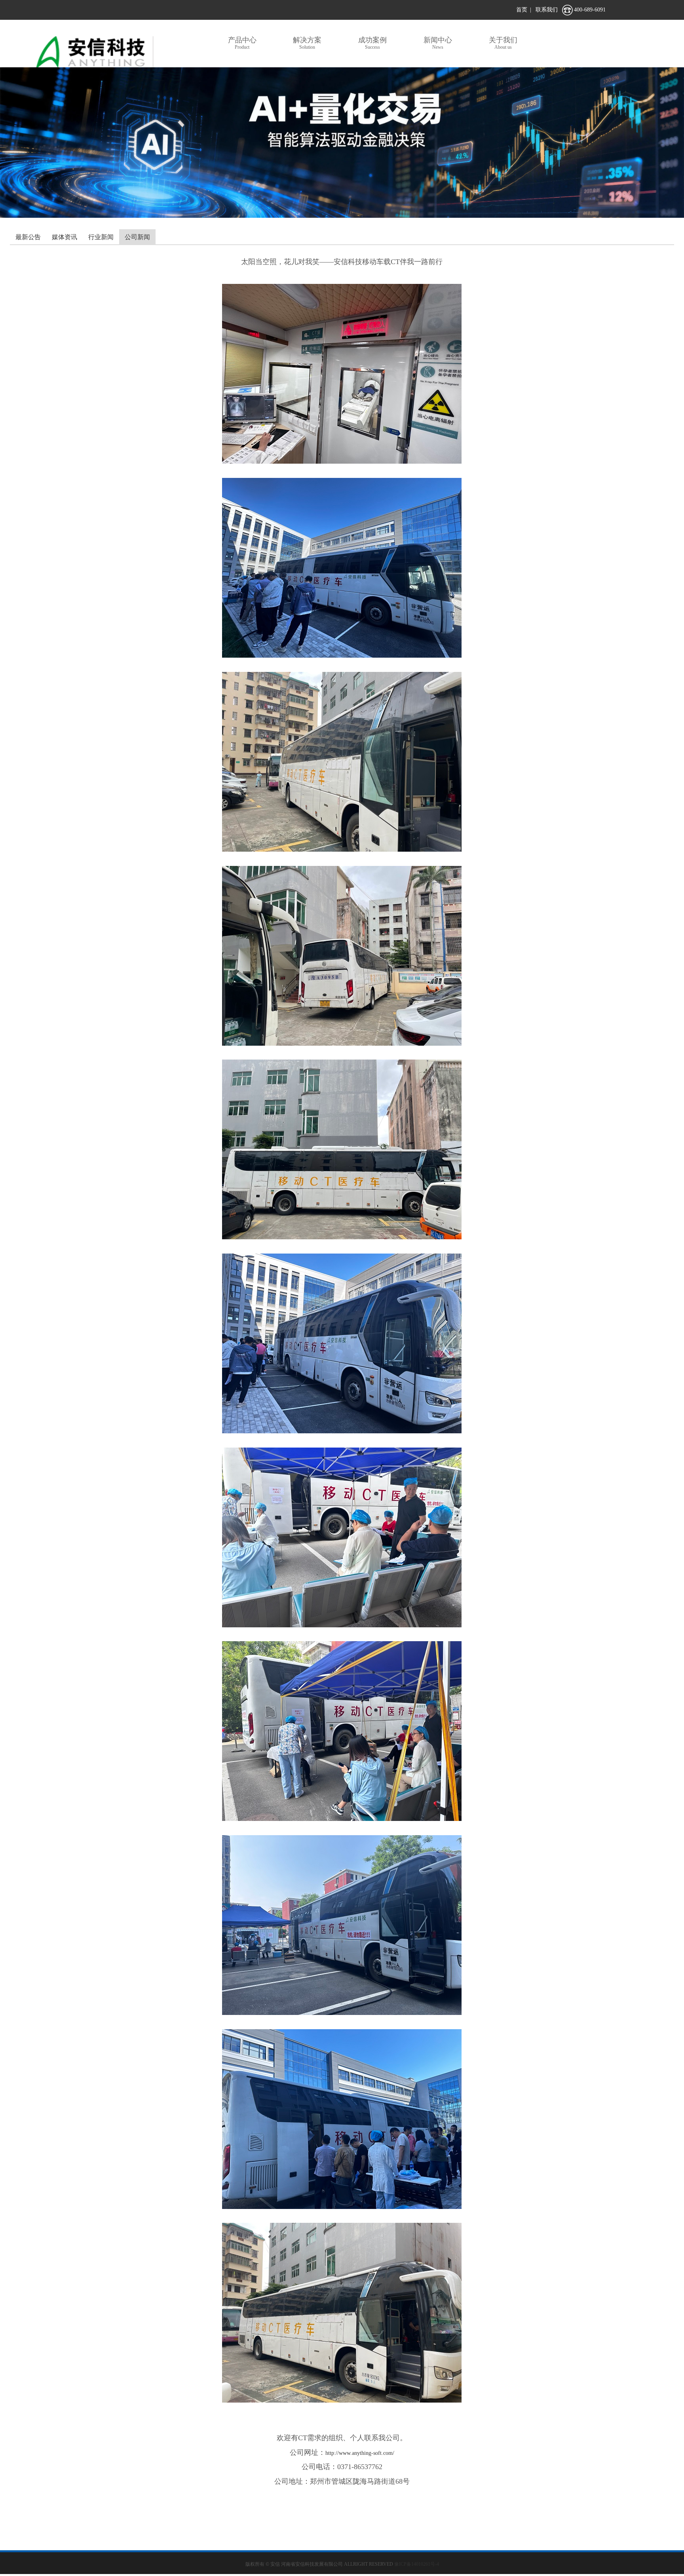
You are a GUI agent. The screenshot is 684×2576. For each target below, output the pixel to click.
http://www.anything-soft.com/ (360, 2453)
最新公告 (28, 237)
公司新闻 (137, 237)
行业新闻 (101, 237)
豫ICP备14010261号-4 (417, 2564)
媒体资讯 (65, 237)
